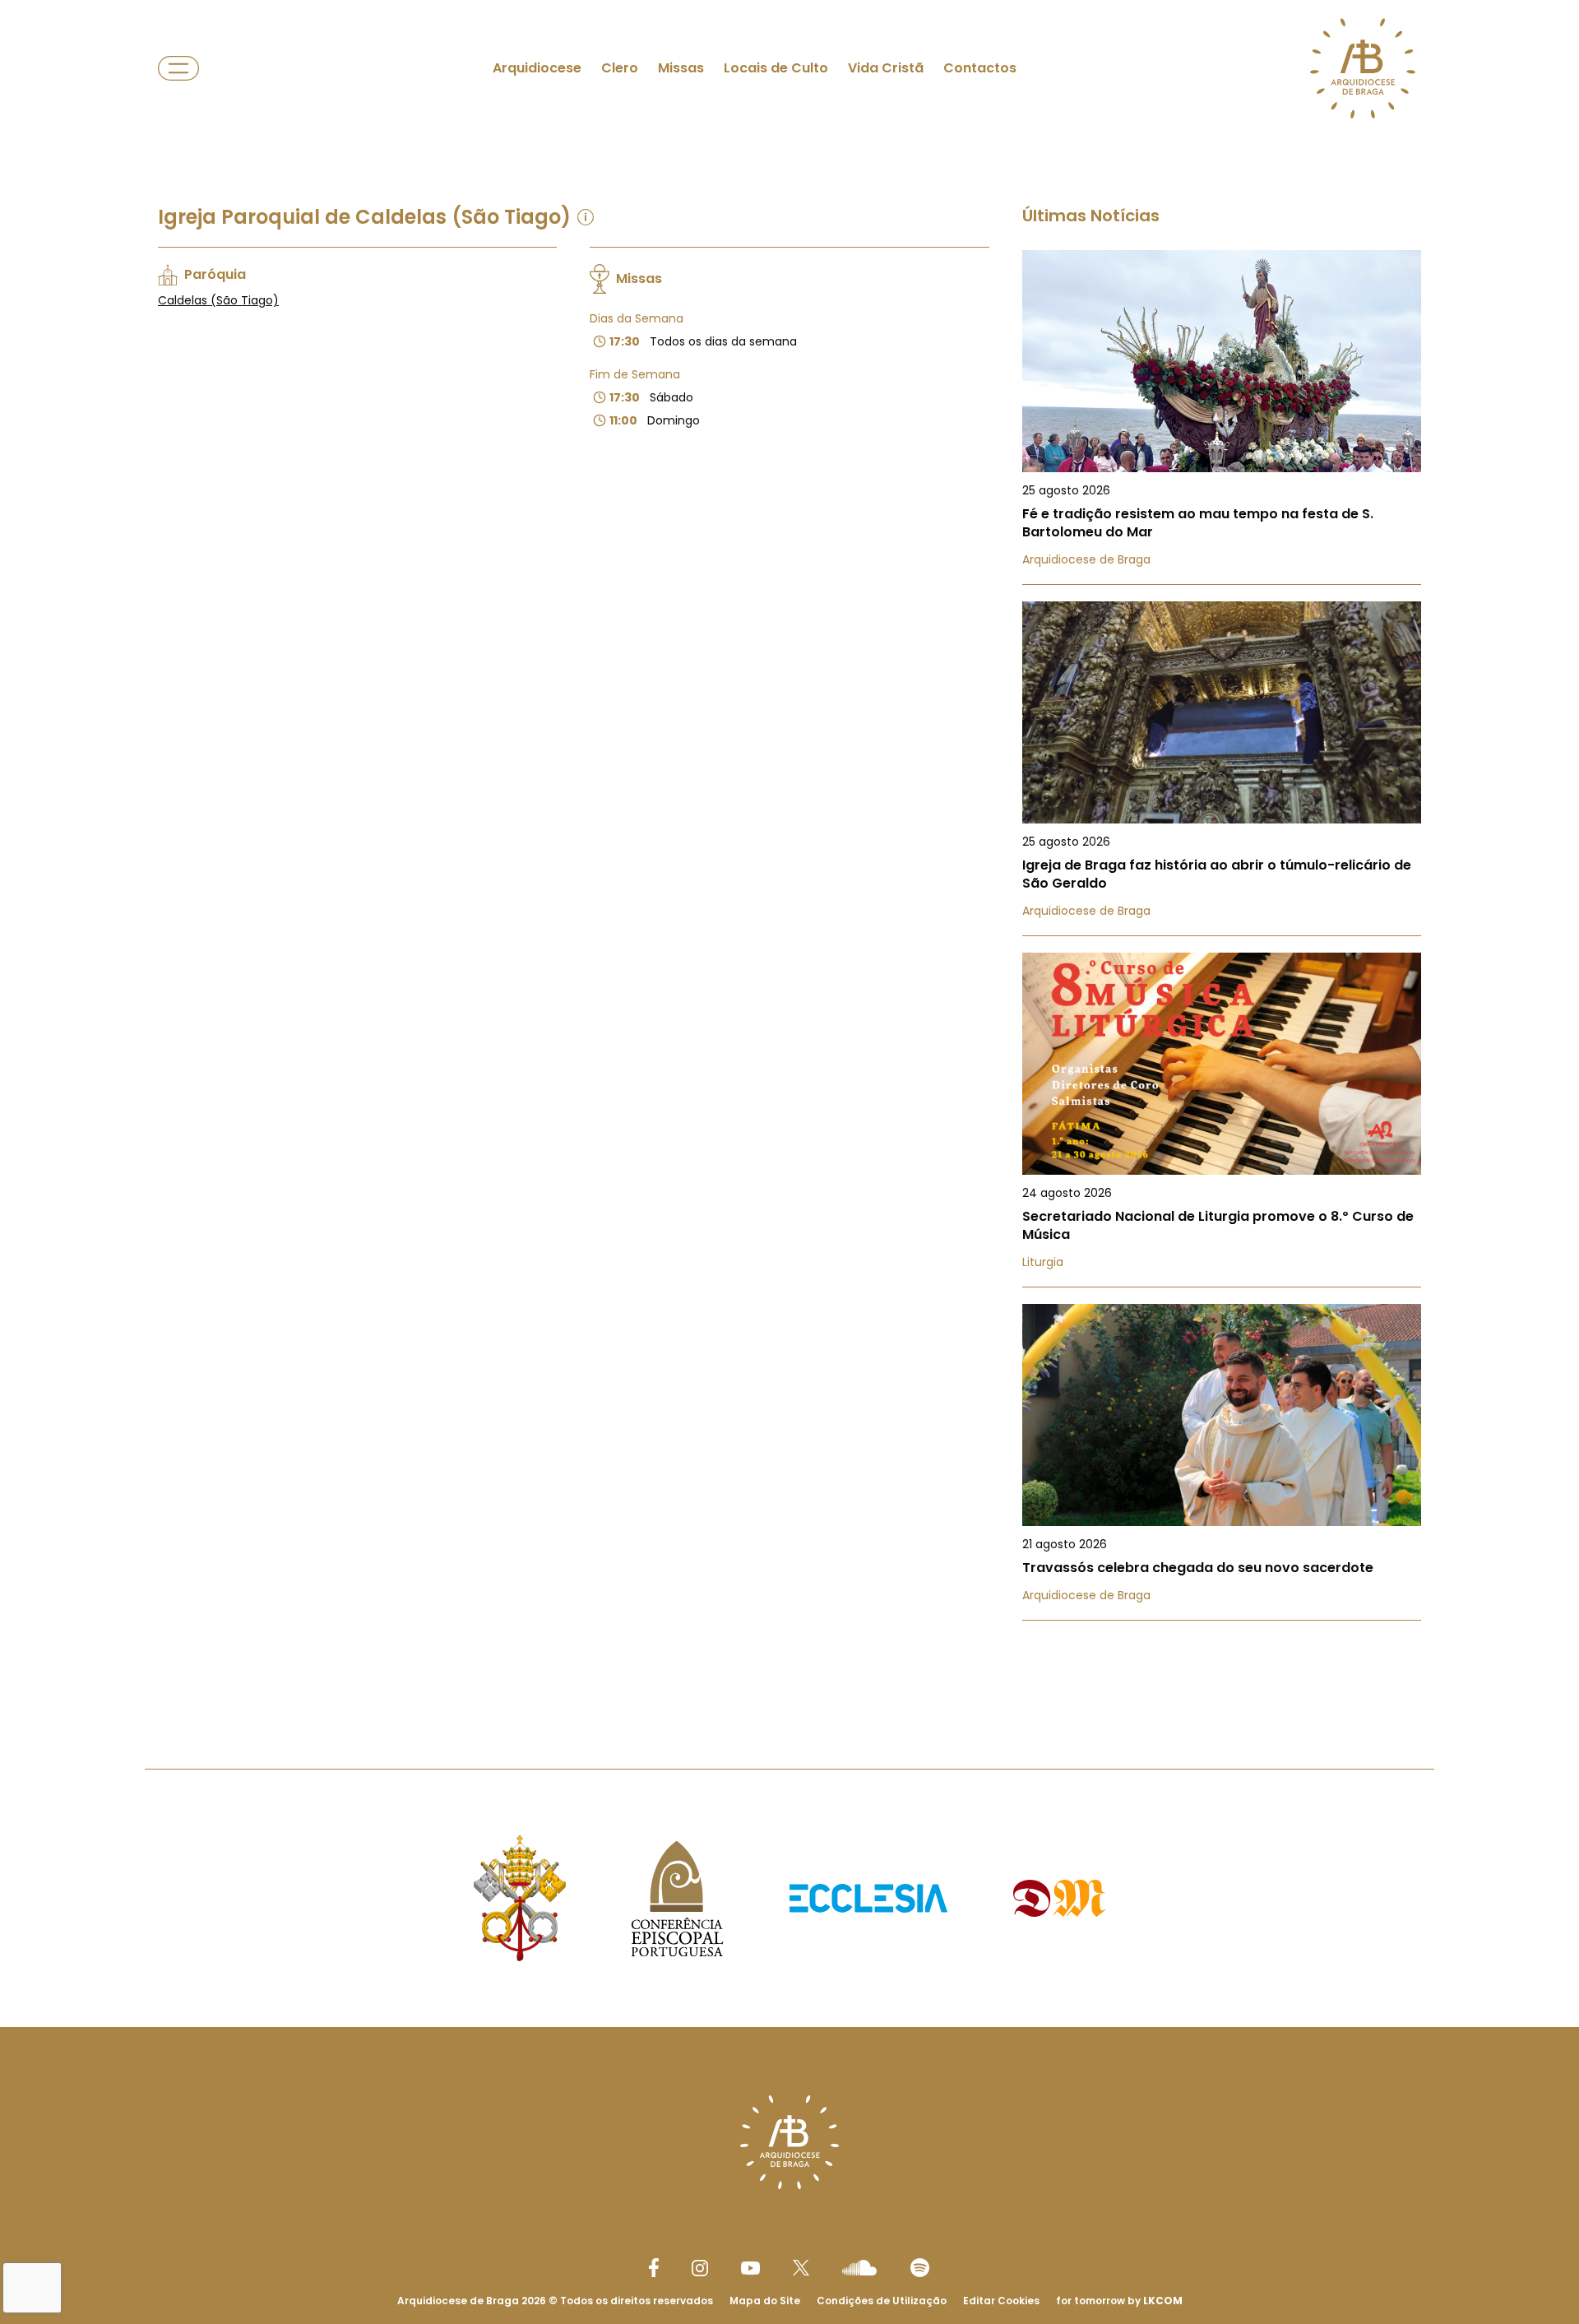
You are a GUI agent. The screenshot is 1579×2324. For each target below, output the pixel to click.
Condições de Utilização (882, 2301)
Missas (681, 68)
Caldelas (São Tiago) (218, 300)
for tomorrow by (1119, 2301)
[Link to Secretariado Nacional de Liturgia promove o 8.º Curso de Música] (1222, 1120)
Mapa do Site (765, 2301)
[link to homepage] (1363, 68)
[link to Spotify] (920, 2268)
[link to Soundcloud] (859, 2267)
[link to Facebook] (654, 2268)
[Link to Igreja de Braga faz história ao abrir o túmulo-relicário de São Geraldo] (1222, 769)
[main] (789, 851)
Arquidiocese (537, 68)
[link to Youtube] (750, 2268)
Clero (620, 68)
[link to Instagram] (700, 2268)
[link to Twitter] (801, 2267)
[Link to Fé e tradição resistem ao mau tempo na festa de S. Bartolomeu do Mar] (1222, 417)
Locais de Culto (776, 68)
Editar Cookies (1001, 2301)
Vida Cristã (886, 68)
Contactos (980, 68)
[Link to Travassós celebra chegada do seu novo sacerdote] (1222, 1462)
